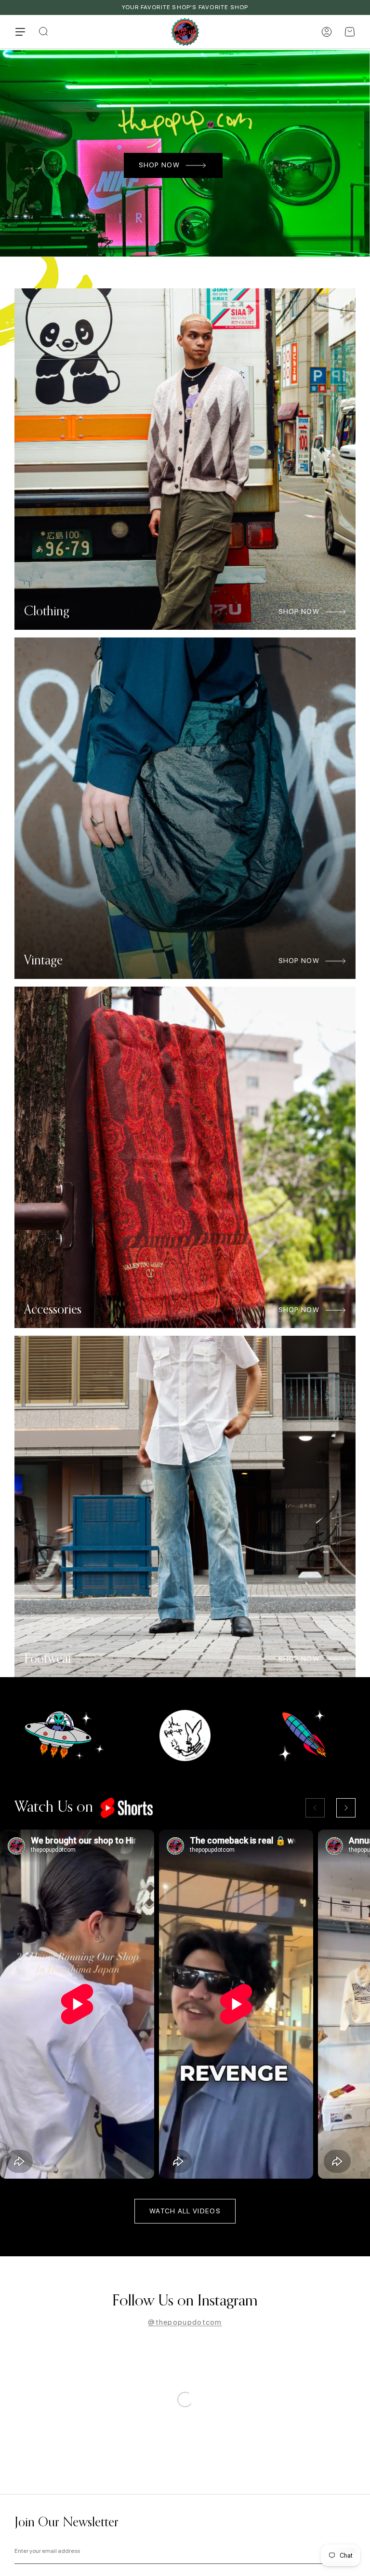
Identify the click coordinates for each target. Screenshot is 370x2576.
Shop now (159, 165)
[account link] (327, 32)
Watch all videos (185, 2211)
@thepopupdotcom (185, 2322)
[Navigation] (20, 32)
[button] (350, 32)
